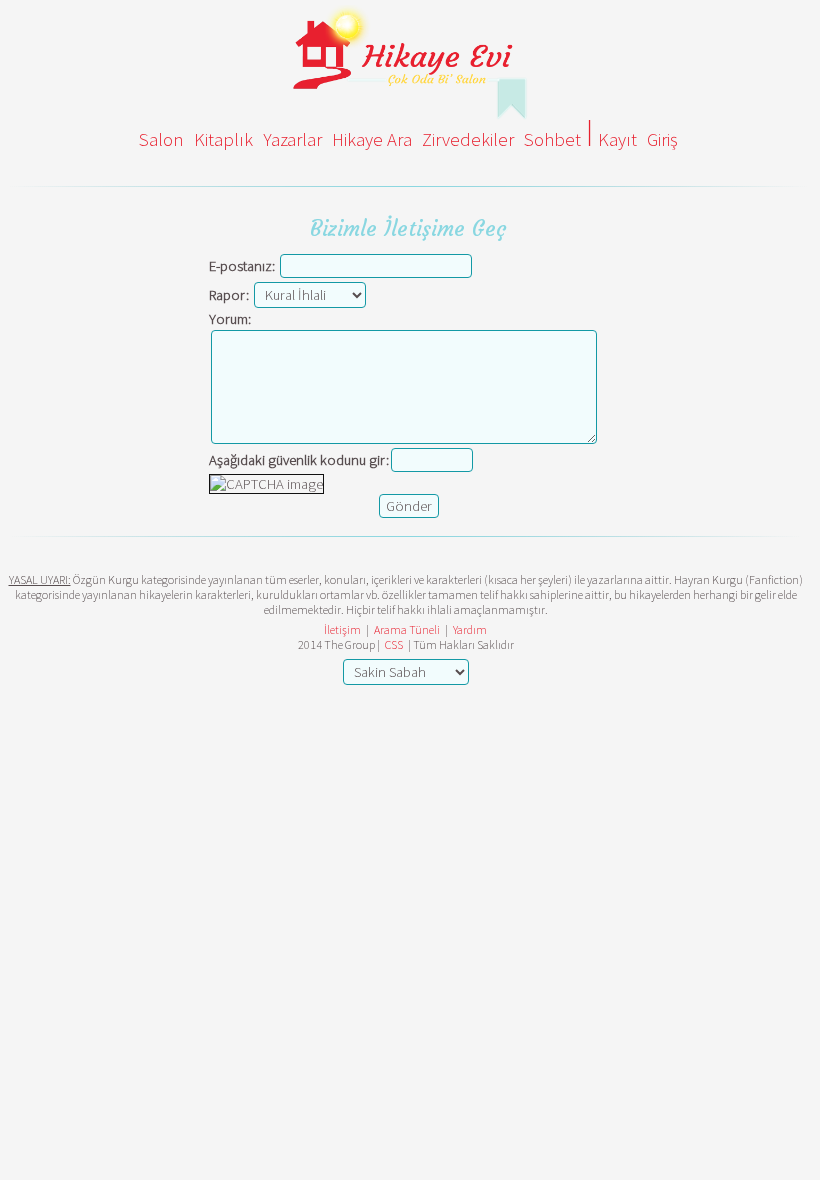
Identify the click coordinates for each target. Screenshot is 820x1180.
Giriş (662, 139)
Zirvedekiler (468, 139)
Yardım (470, 629)
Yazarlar (292, 139)
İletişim (342, 629)
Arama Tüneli (407, 629)
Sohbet (552, 139)
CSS (394, 644)
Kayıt (617, 139)
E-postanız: (242, 266)
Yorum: (230, 319)
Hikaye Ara (372, 139)
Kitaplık (223, 139)
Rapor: (229, 295)
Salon (161, 139)
